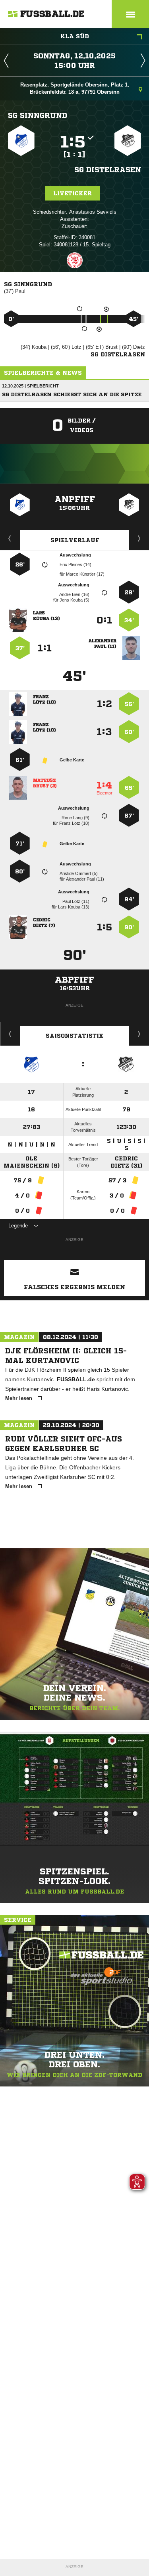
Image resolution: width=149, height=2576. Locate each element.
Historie (10, 1034)
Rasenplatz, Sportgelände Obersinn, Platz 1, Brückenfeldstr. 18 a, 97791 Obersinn (75, 88)
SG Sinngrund (38, 115)
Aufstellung (139, 538)
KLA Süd (75, 36)
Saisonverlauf (139, 1034)
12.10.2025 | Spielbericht (30, 386)
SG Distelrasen (108, 169)
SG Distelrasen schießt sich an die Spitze (72, 394)
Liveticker (73, 193)
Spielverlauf (75, 540)
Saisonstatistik (75, 1036)
